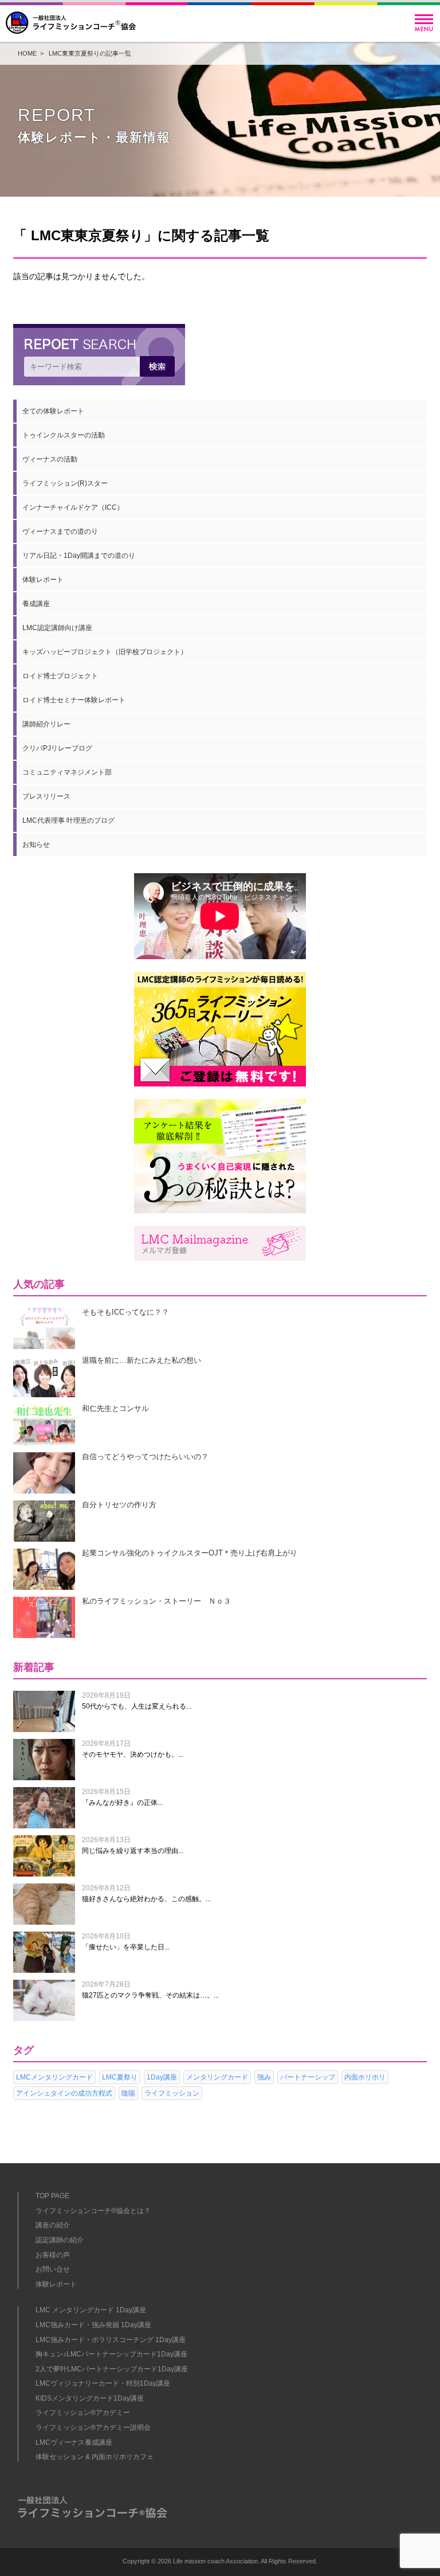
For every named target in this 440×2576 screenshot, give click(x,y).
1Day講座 (162, 2077)
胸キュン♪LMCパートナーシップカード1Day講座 (111, 2354)
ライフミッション (172, 2093)
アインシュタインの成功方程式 (64, 2093)
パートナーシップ (308, 2077)
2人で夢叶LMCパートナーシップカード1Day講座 (112, 2369)
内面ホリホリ (365, 2077)
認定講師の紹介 (60, 2240)
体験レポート (43, 580)
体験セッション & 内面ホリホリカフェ (95, 2457)
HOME (27, 53)
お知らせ (36, 845)
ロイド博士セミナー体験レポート (74, 700)
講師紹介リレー (46, 724)
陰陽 (128, 2093)
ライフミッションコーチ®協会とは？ (93, 2211)
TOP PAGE (52, 2196)
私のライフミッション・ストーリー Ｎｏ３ (156, 1601)
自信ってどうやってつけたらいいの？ (145, 1457)
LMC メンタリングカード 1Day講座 (91, 2310)
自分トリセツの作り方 (119, 1505)
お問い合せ (53, 2269)
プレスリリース (46, 796)
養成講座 (36, 604)
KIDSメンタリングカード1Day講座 (90, 2398)
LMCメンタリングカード (54, 2077)
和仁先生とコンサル (115, 1408)
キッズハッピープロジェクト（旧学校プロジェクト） (105, 652)
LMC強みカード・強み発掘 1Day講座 (93, 2325)
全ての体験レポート (53, 411)
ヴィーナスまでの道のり (60, 531)
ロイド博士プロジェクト (60, 676)
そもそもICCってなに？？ (125, 1312)
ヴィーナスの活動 (50, 459)
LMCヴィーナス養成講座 (74, 2442)
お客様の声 (53, 2255)
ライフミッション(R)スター (65, 483)
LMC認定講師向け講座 (57, 628)
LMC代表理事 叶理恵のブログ (68, 820)
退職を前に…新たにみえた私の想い (142, 1360)
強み (264, 2077)
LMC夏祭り (120, 2077)
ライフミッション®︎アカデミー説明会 (93, 2428)
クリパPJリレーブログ (57, 748)
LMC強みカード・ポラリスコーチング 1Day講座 (111, 2340)
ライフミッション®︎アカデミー (83, 2413)
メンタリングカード (217, 2077)
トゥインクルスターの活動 (64, 435)
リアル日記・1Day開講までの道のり (79, 556)
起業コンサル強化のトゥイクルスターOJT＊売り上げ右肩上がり (190, 1553)
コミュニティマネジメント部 (67, 772)
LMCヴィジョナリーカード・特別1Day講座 (103, 2383)
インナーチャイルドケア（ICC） (73, 507)
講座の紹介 (53, 2225)
